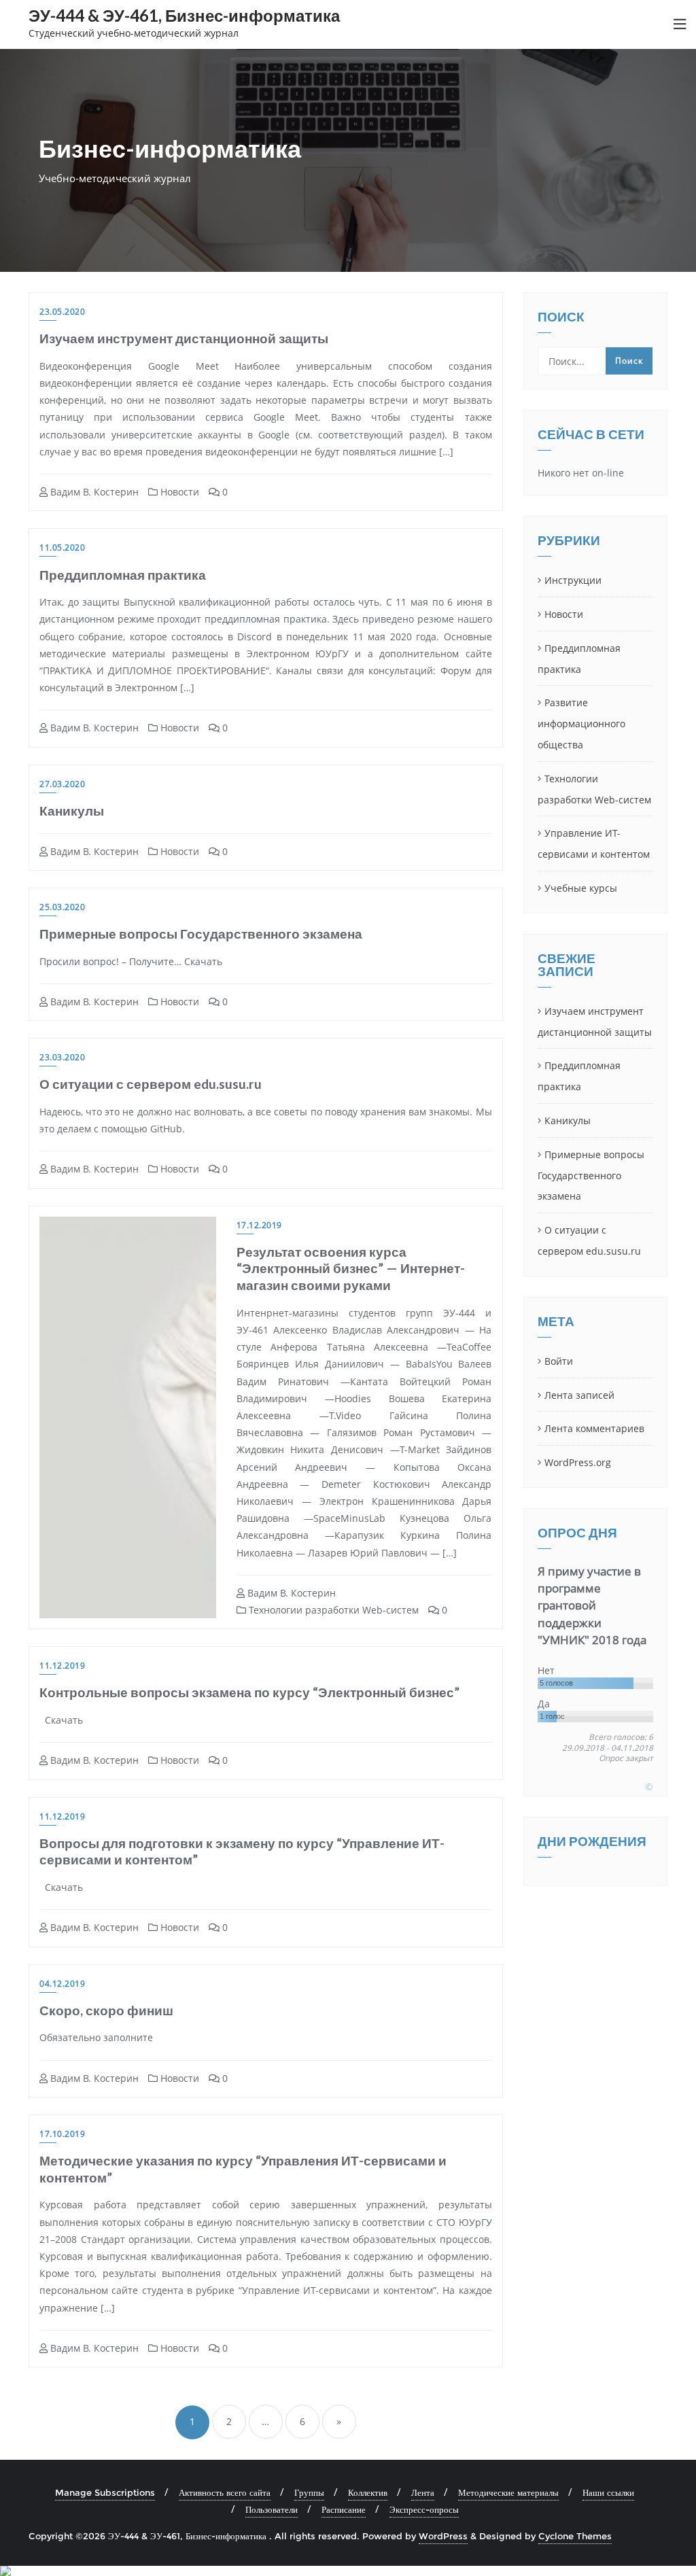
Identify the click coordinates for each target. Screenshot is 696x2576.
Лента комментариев (594, 1428)
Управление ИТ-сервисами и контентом (594, 843)
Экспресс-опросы (424, 2509)
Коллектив (368, 2492)
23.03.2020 (62, 1057)
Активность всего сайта (225, 2492)
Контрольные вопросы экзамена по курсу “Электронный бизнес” (249, 1692)
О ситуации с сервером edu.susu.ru (151, 1084)
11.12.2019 (62, 1666)
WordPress (443, 2536)
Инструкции (573, 580)
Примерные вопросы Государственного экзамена (201, 934)
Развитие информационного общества (581, 724)
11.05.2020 (62, 547)
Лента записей (579, 1395)
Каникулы (72, 811)
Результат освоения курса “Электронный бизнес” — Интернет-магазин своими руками (351, 1268)
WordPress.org (578, 1462)
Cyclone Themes (575, 2536)
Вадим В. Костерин (93, 492)
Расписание (344, 2509)
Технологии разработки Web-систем (332, 1610)
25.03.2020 (62, 907)
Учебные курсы (581, 888)
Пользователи (272, 2509)
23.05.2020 (62, 312)
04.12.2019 (62, 1984)
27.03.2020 (62, 784)
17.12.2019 (259, 1225)
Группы (309, 2492)
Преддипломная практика (123, 575)
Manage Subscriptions (105, 2492)
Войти (559, 1361)
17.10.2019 (62, 2134)
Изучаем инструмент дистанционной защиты (184, 338)
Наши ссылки (608, 2492)
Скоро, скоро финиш (106, 2010)
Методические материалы (508, 2492)
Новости (178, 492)
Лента (423, 2492)
